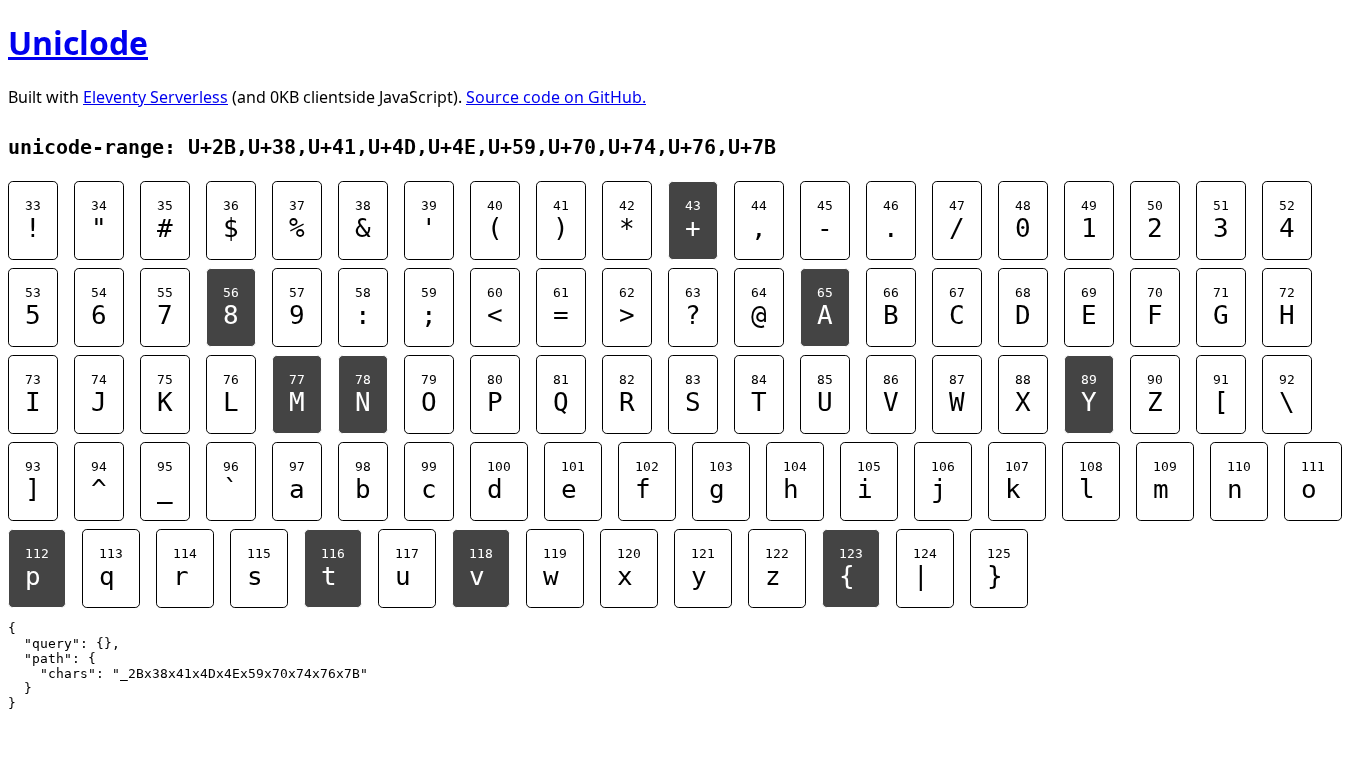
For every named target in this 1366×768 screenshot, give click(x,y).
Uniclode (78, 42)
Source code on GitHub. (556, 97)
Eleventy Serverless (155, 97)
